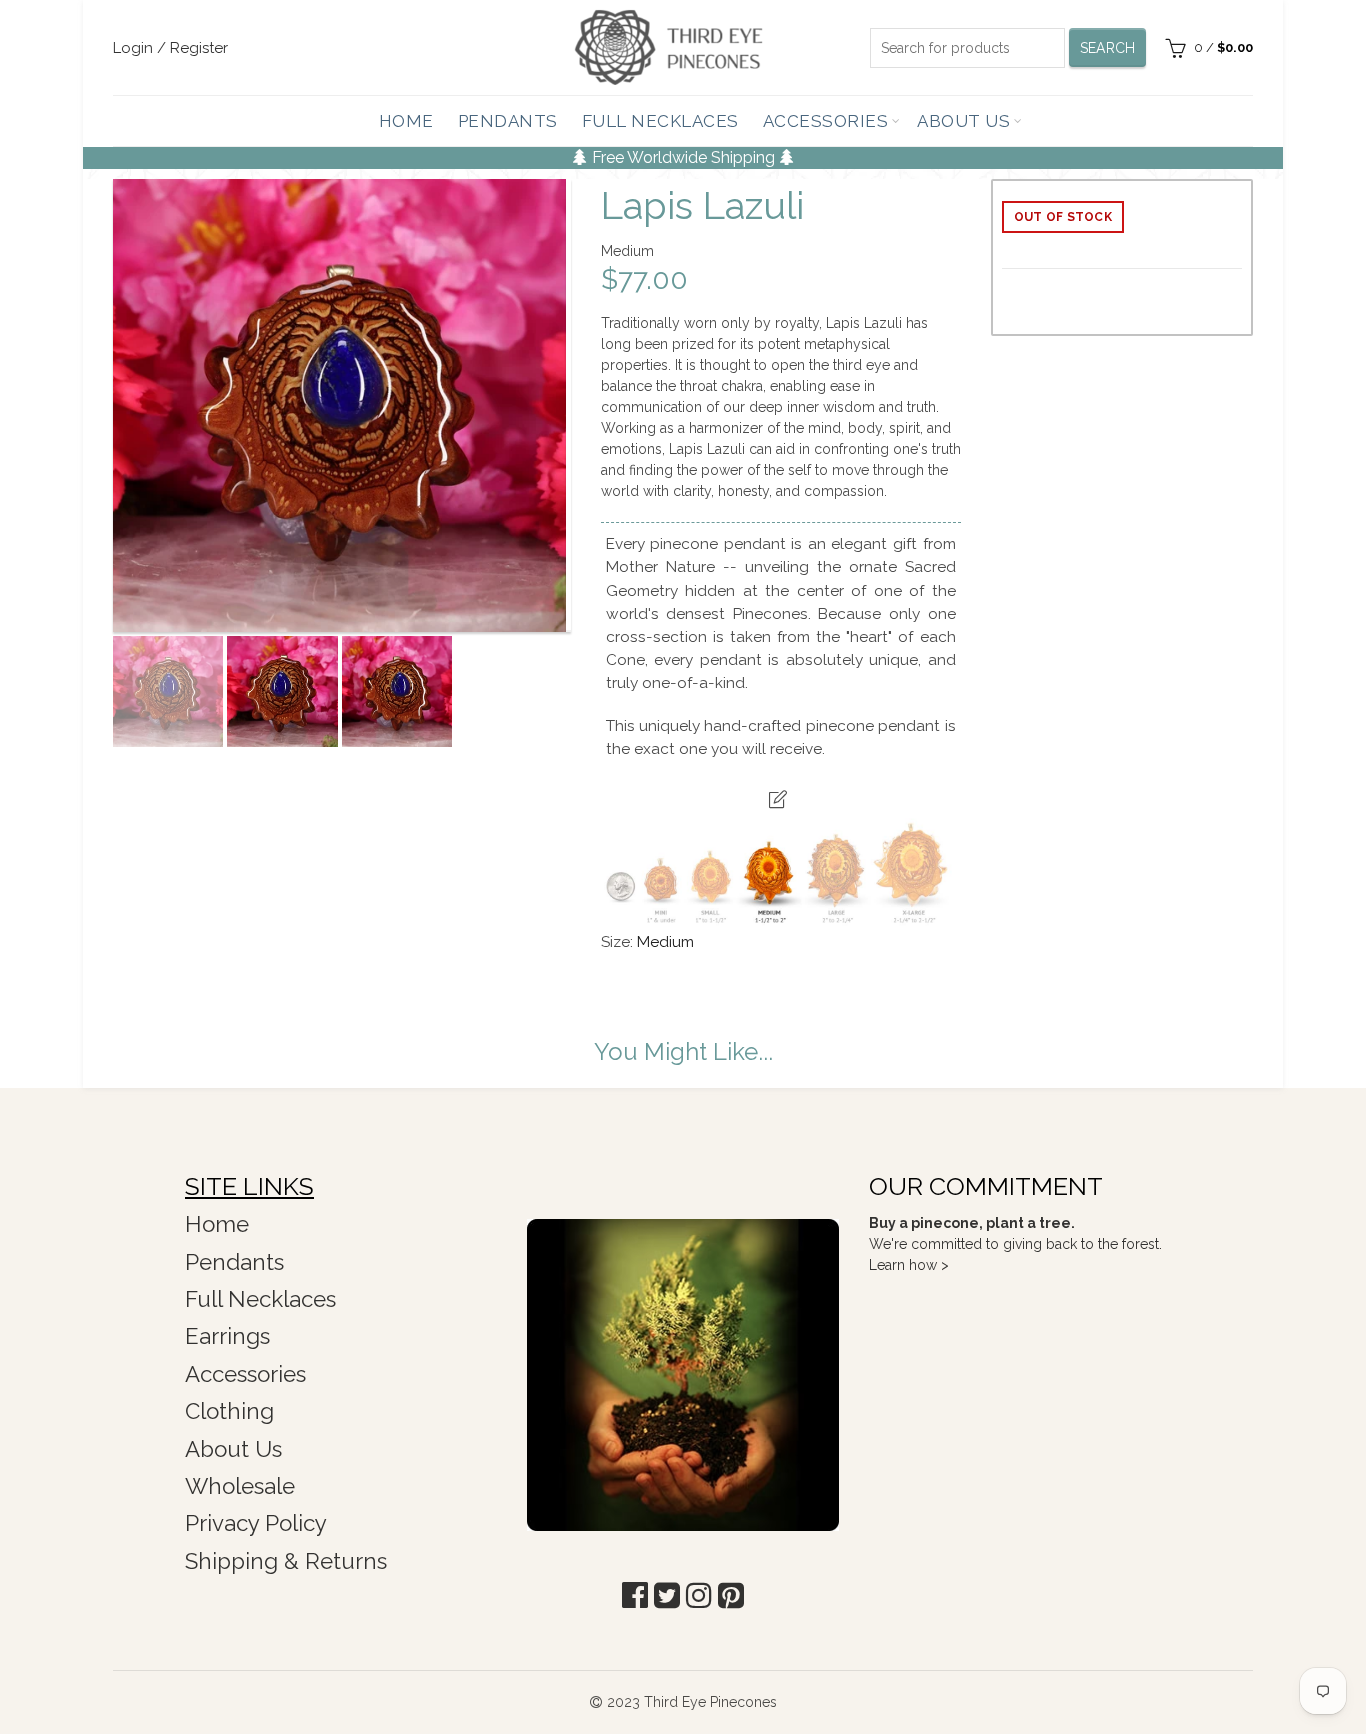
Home (406, 121)
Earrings (227, 1336)
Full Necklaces (660, 121)
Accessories (826, 121)
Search (1108, 48)
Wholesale (240, 1486)
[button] (635, 1595)
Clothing (229, 1411)
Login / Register (170, 48)
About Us (963, 121)
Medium (665, 942)
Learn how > (909, 1265)
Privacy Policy (256, 1523)
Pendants (508, 121)
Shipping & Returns (286, 1561)
